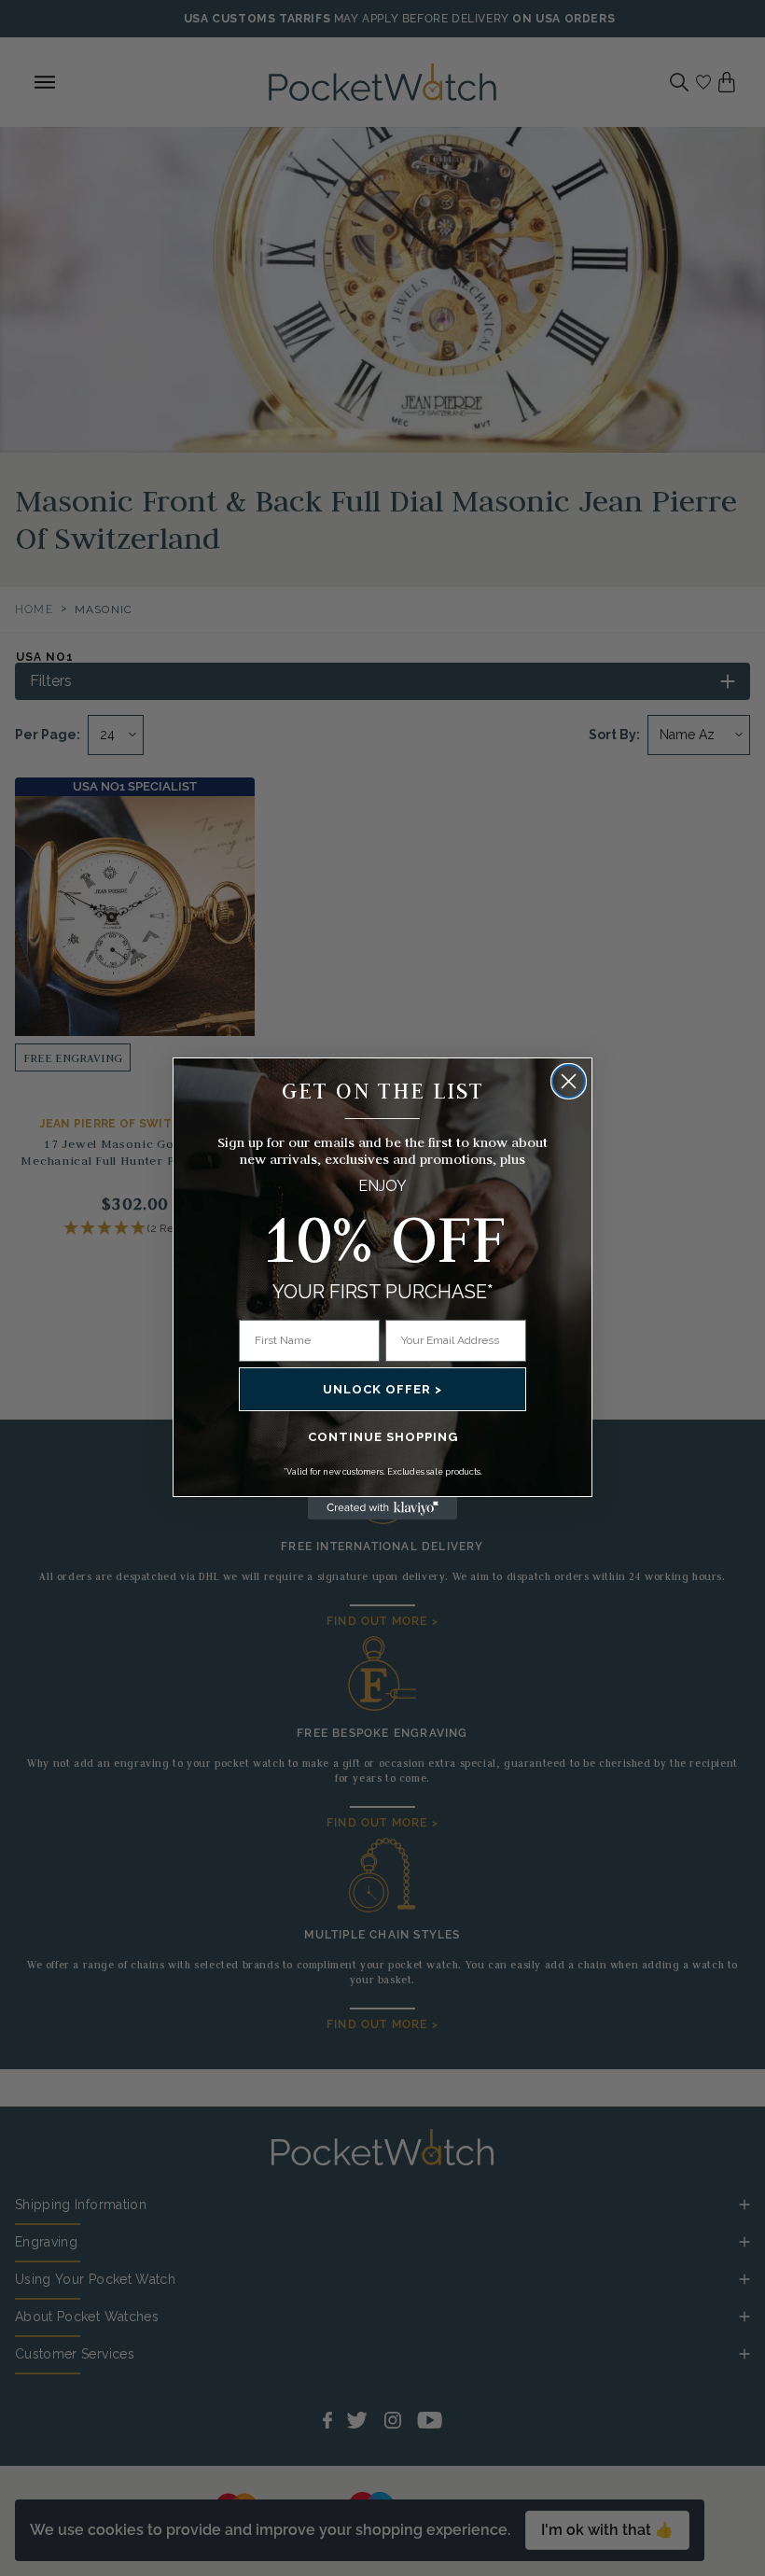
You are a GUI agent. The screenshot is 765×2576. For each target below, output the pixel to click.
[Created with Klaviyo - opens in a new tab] (382, 1508)
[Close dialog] (569, 1081)
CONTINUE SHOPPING (383, 1437)
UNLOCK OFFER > (382, 1389)
